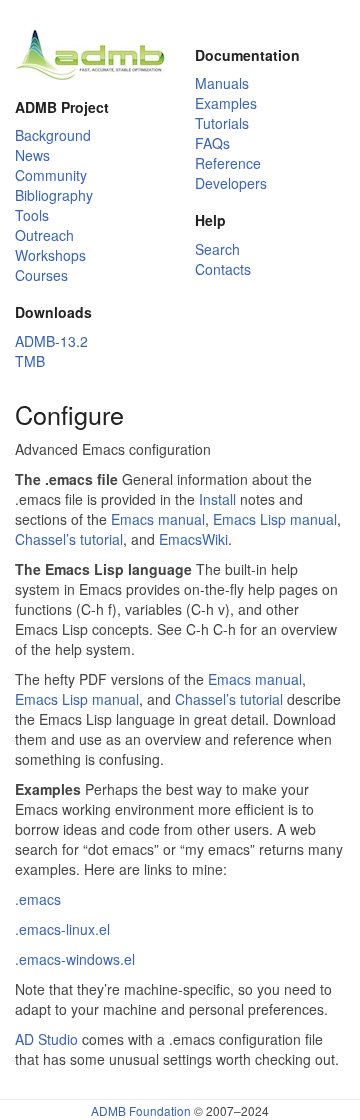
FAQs (212, 143)
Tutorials (222, 123)
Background (53, 135)
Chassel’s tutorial (69, 539)
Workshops (50, 255)
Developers (231, 183)
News (32, 155)
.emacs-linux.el (62, 929)
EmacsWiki (193, 539)
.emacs (38, 899)
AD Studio (46, 1039)
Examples (226, 103)
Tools (32, 215)
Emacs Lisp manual (275, 519)
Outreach (44, 235)
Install (217, 499)
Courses (41, 275)
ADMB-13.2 (51, 341)
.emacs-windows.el (75, 959)
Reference (228, 163)
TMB (30, 361)
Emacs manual (158, 519)
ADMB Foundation (141, 1110)
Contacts (223, 269)
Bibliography (54, 195)
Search (217, 249)
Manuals (222, 83)
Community (51, 175)
